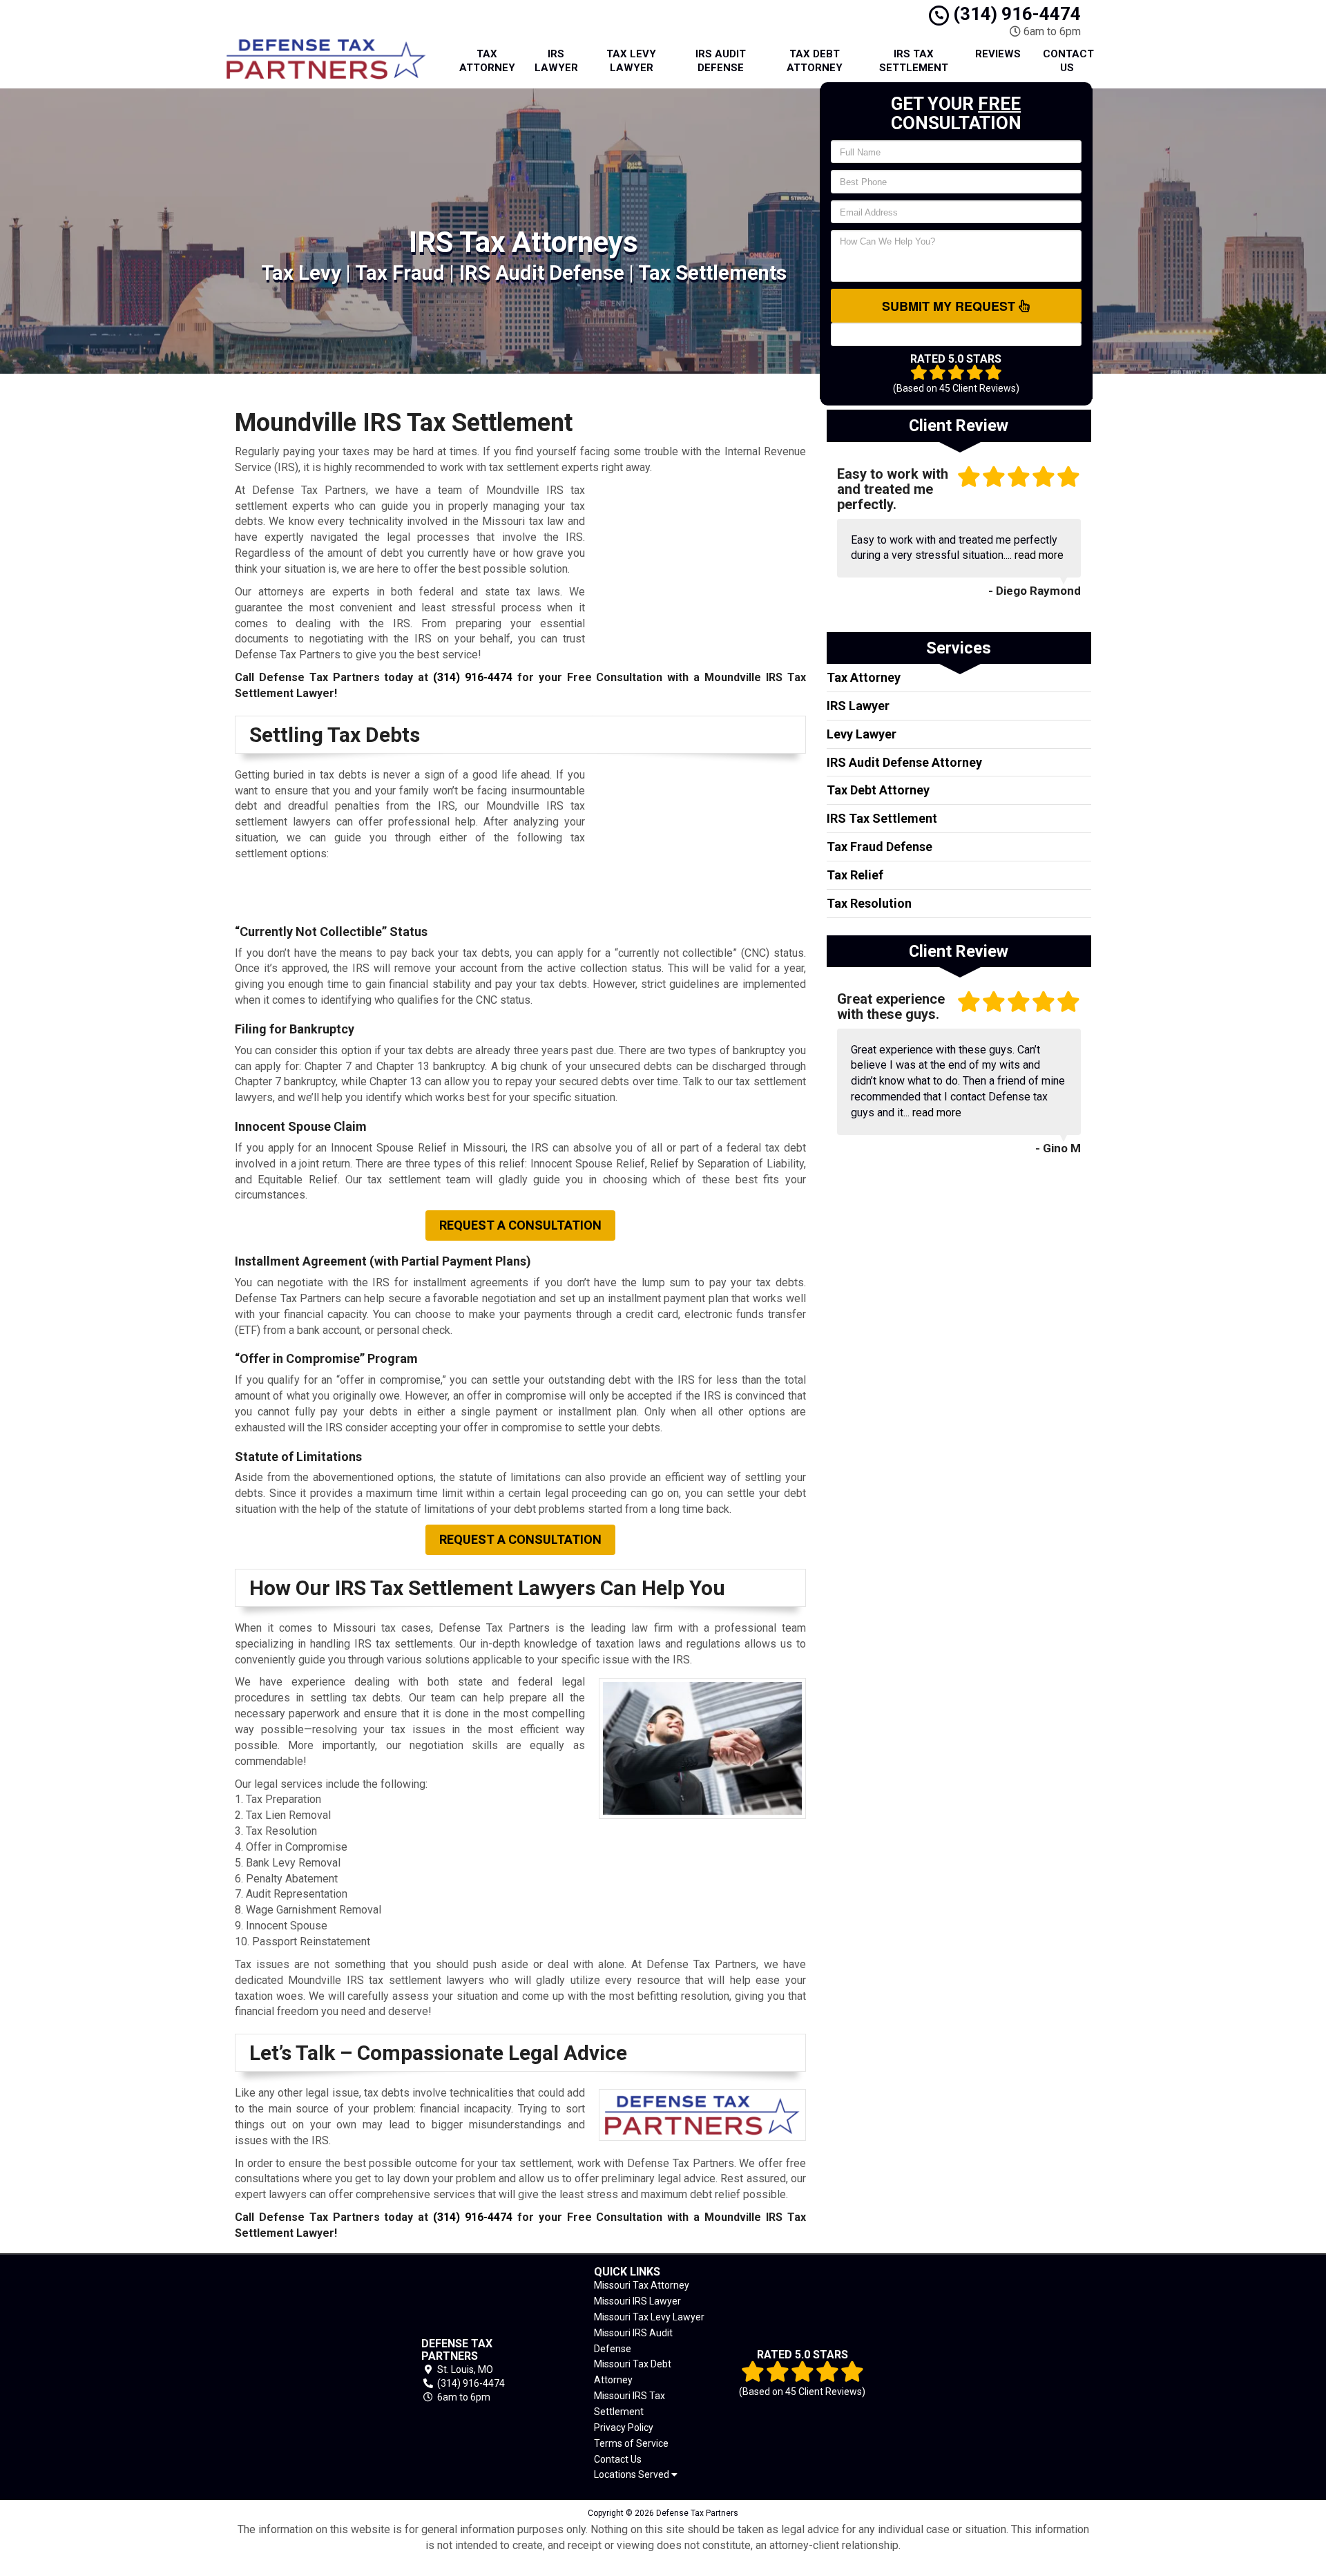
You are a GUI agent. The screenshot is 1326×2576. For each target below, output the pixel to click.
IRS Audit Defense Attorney (904, 762)
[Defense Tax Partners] (307, 2371)
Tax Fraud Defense (880, 847)
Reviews (998, 54)
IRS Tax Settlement (914, 61)
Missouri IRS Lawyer (637, 2301)
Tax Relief (855, 875)
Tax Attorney (487, 61)
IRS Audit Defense (721, 61)
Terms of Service (631, 2443)
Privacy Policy (624, 2427)
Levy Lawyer (862, 734)
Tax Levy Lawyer (631, 61)
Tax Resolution (869, 903)
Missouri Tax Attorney (642, 2285)
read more (1039, 555)
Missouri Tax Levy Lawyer (649, 2317)
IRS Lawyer (556, 61)
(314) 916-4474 (1015, 14)
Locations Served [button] (633, 2475)
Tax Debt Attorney (815, 61)
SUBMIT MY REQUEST (950, 306)
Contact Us (1068, 61)
